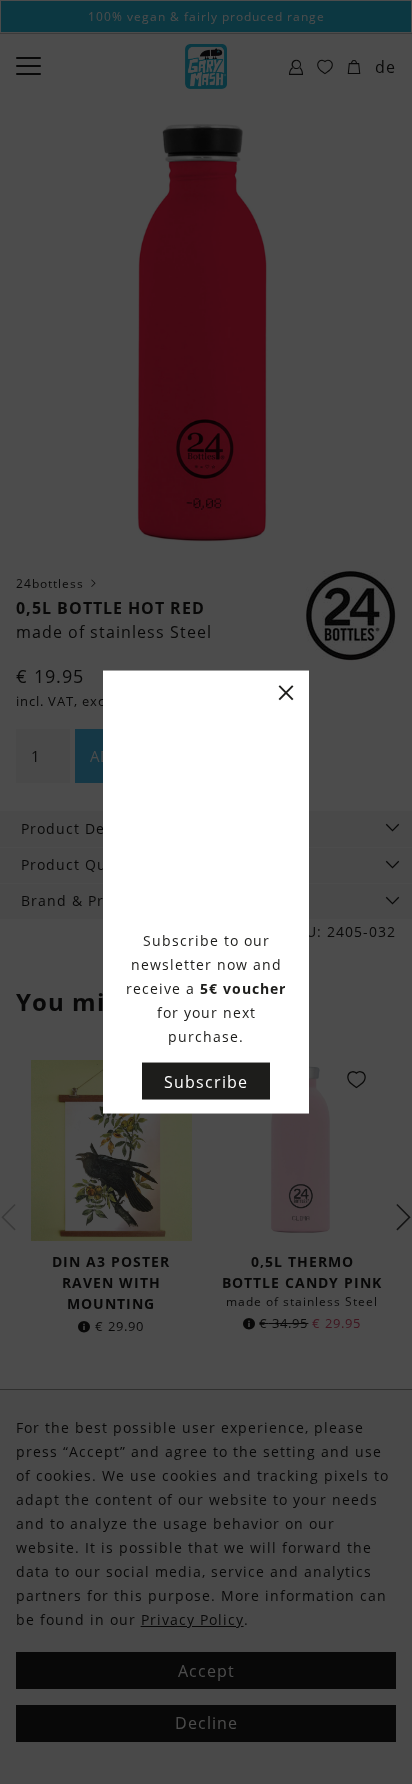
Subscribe (206, 1081)
